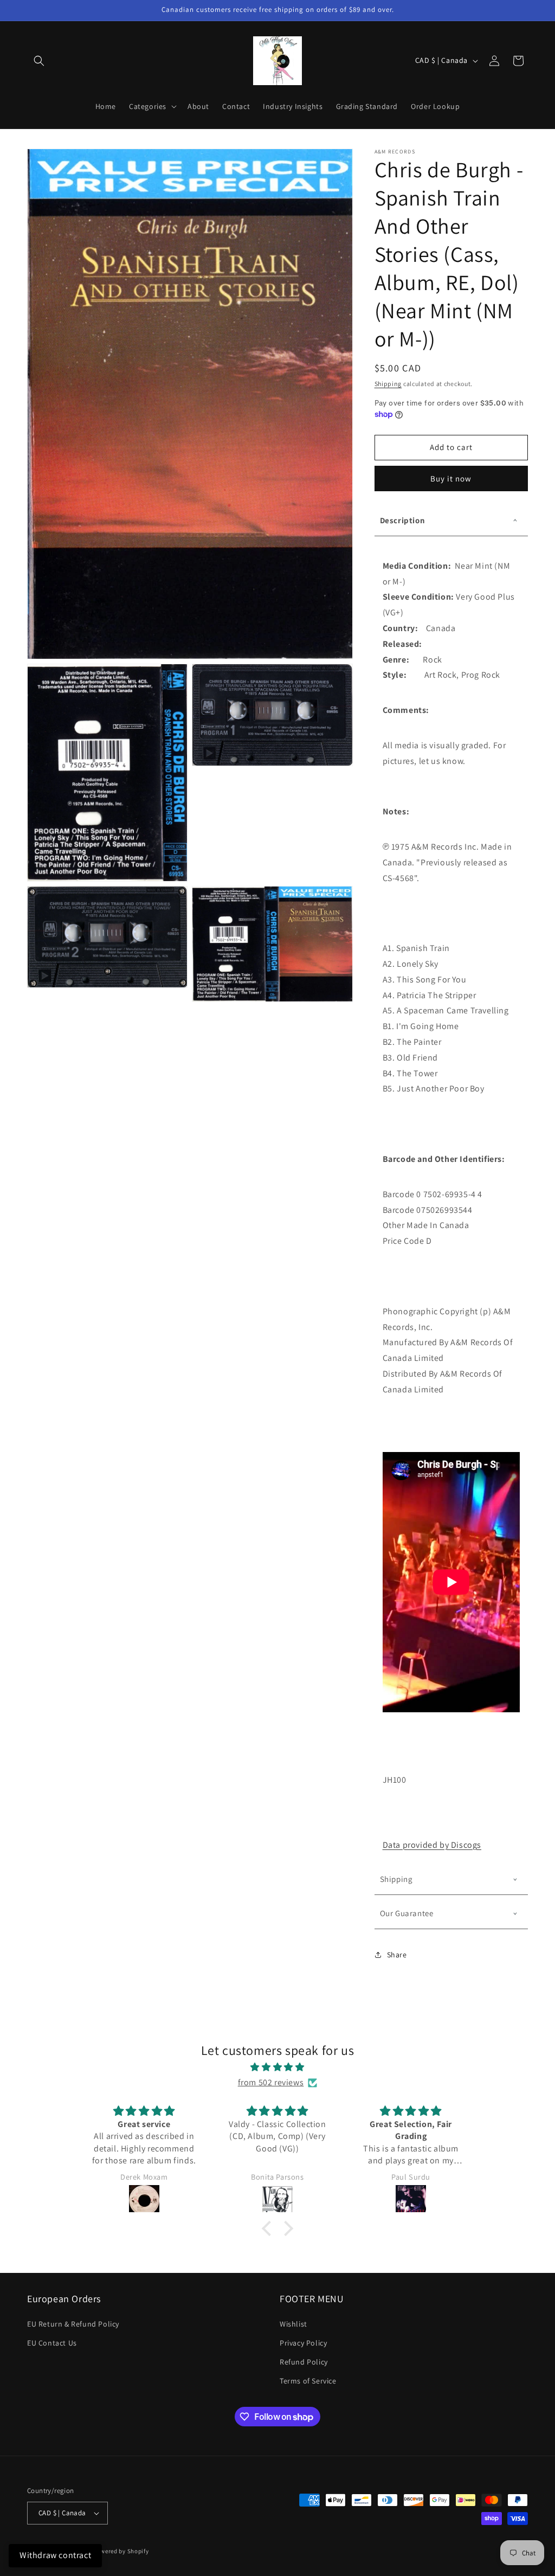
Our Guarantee (407, 1913)
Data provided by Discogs (432, 1845)
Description (403, 520)
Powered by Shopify (121, 2551)
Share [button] (397, 1955)
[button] (39, 61)
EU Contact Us (52, 2343)
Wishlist (293, 2324)
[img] (277, 2067)
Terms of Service (308, 2381)
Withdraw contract (55, 2555)
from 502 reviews (271, 2082)
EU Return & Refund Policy (73, 2324)
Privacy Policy (303, 2343)
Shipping (388, 384)
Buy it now (451, 478)
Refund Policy (304, 2362)
